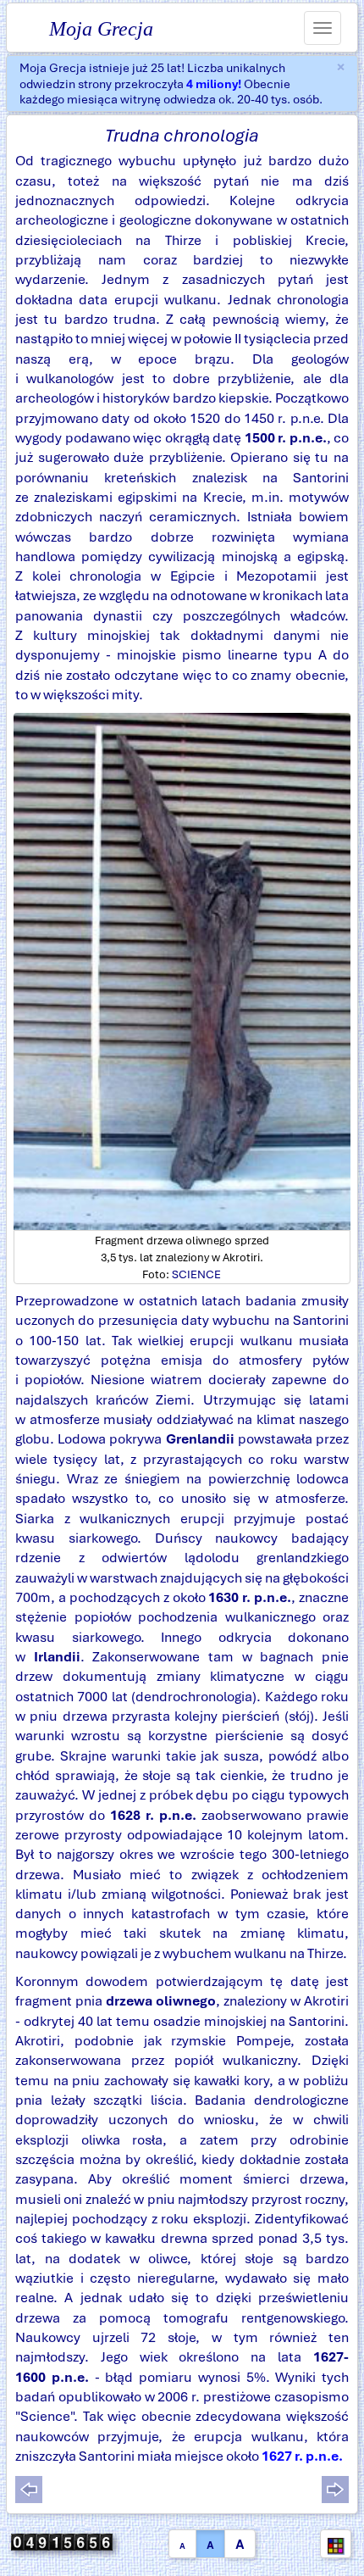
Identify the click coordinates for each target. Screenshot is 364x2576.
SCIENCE (196, 1274)
